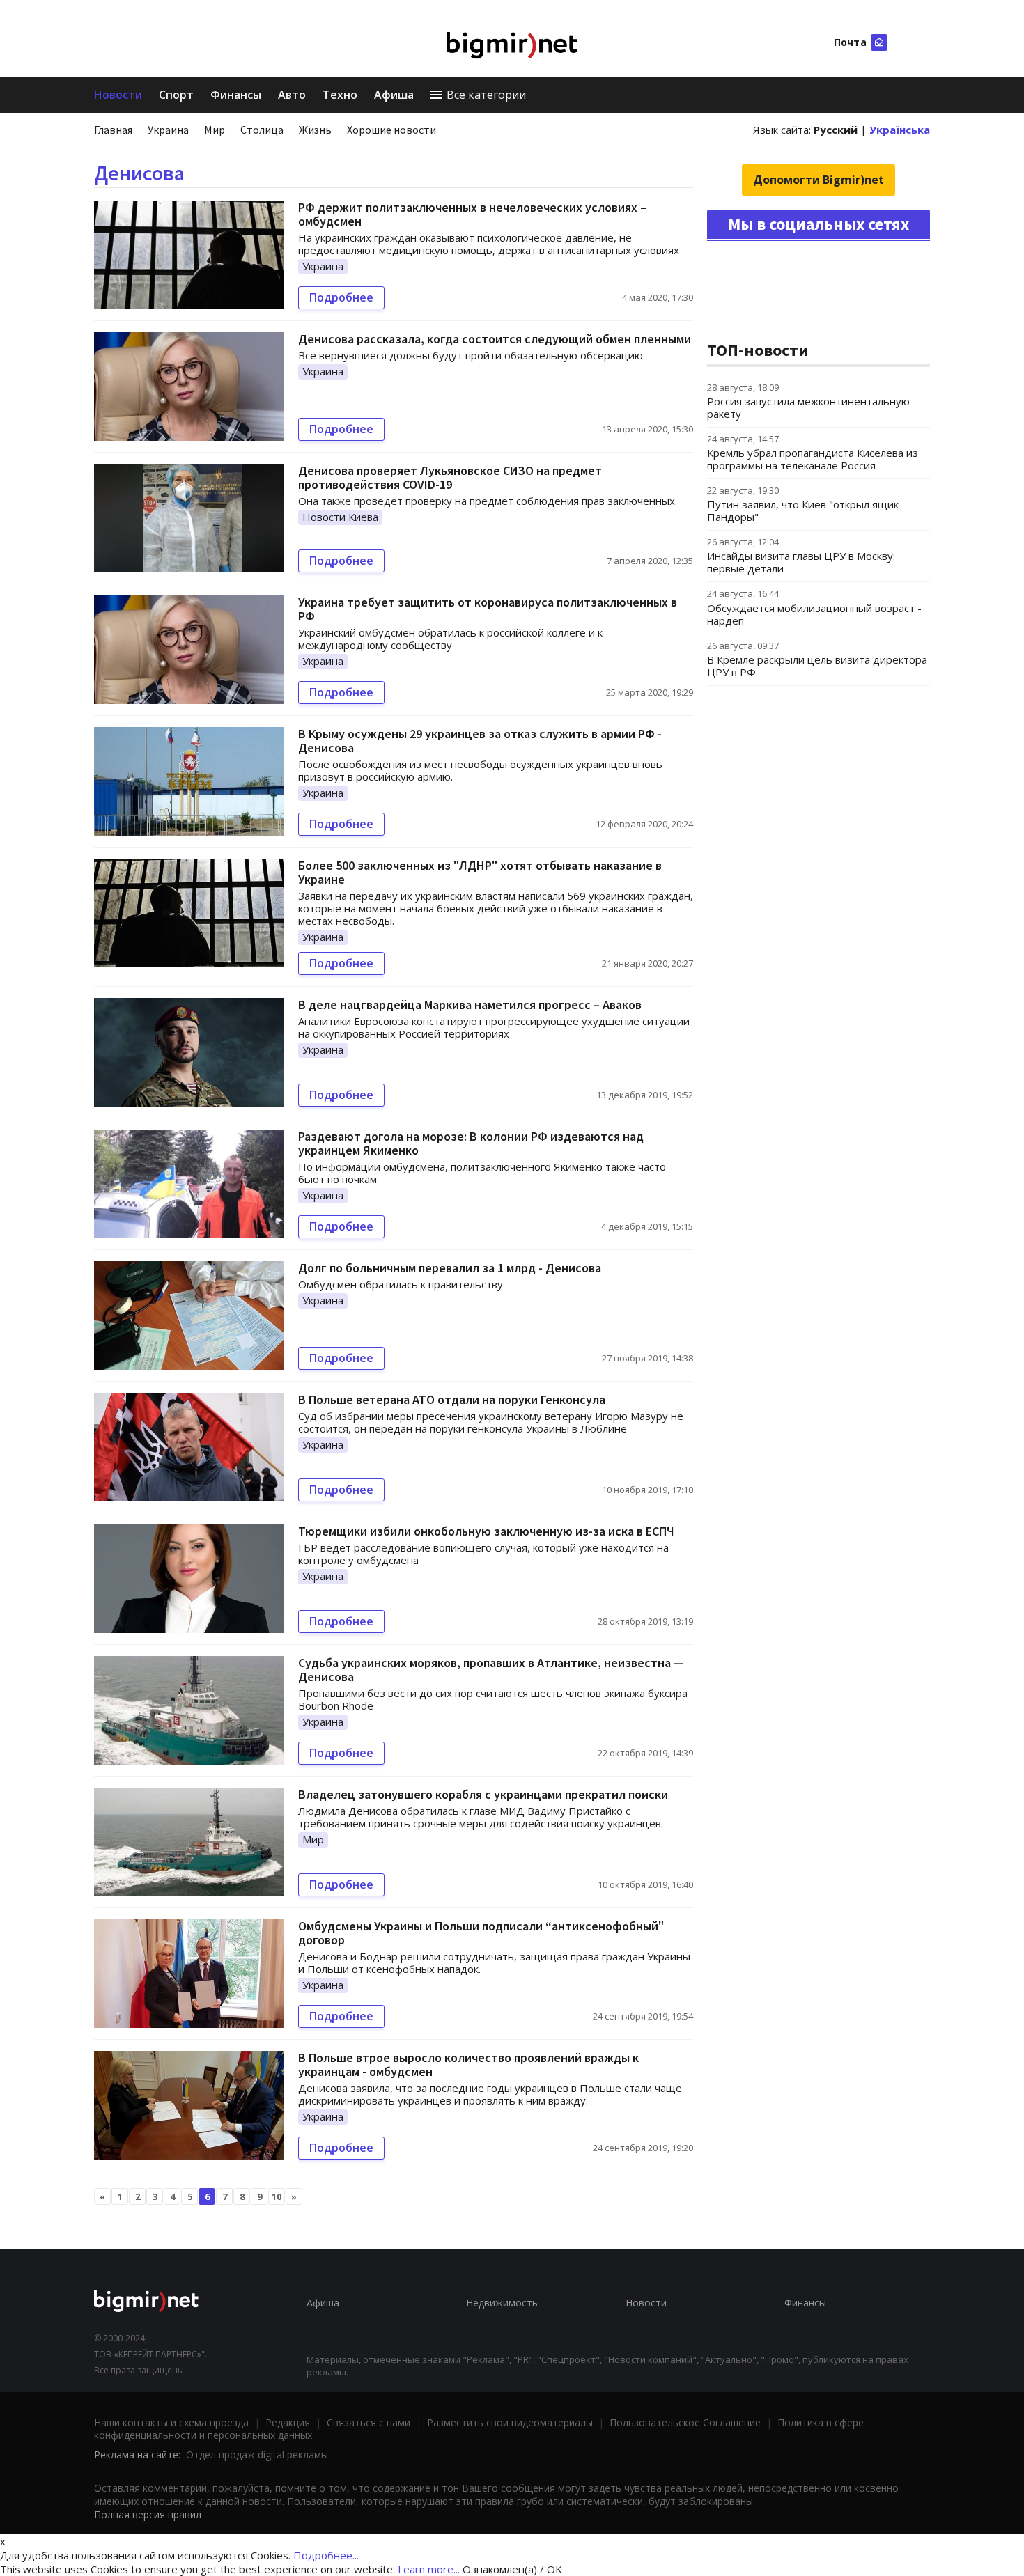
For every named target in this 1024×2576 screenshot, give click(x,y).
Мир (215, 130)
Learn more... (429, 2569)
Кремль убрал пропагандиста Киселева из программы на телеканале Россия (813, 459)
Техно (340, 95)
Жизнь (315, 130)
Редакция (288, 2422)
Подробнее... (326, 2555)
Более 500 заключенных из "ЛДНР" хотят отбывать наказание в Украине (480, 872)
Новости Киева (340, 517)
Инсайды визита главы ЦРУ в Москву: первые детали (801, 562)
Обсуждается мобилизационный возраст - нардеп (814, 614)
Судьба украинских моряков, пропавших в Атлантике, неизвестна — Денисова (491, 1670)
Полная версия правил (148, 2514)
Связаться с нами (369, 2422)
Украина (168, 130)
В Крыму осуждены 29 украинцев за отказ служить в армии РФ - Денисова (480, 741)
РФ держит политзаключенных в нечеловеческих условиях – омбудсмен (472, 214)
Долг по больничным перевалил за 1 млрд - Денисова (450, 1268)
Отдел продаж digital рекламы (257, 2454)
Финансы (236, 95)
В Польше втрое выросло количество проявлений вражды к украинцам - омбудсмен (468, 2064)
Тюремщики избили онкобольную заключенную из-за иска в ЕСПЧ (486, 1531)
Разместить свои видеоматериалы (510, 2422)
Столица (262, 130)
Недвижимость (502, 2303)
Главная (113, 130)
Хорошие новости (391, 130)
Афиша (394, 95)
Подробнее (341, 297)
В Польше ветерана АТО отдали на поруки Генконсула (452, 1399)
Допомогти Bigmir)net (819, 180)
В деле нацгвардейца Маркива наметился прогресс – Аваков (470, 1005)
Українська (900, 130)
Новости (118, 95)
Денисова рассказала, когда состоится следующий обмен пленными (495, 339)
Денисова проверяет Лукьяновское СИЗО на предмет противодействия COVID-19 (450, 477)
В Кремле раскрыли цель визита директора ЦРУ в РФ (817, 666)
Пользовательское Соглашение (685, 2422)
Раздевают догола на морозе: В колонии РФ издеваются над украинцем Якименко (471, 1143)
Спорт (176, 95)
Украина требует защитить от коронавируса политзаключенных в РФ (488, 609)
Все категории (486, 95)
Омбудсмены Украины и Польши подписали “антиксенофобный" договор (481, 1933)
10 (277, 2196)
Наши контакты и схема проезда (171, 2422)
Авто (292, 95)
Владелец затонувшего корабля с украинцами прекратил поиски (483, 1794)
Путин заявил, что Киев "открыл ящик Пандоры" (803, 510)
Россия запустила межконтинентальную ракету (808, 407)
